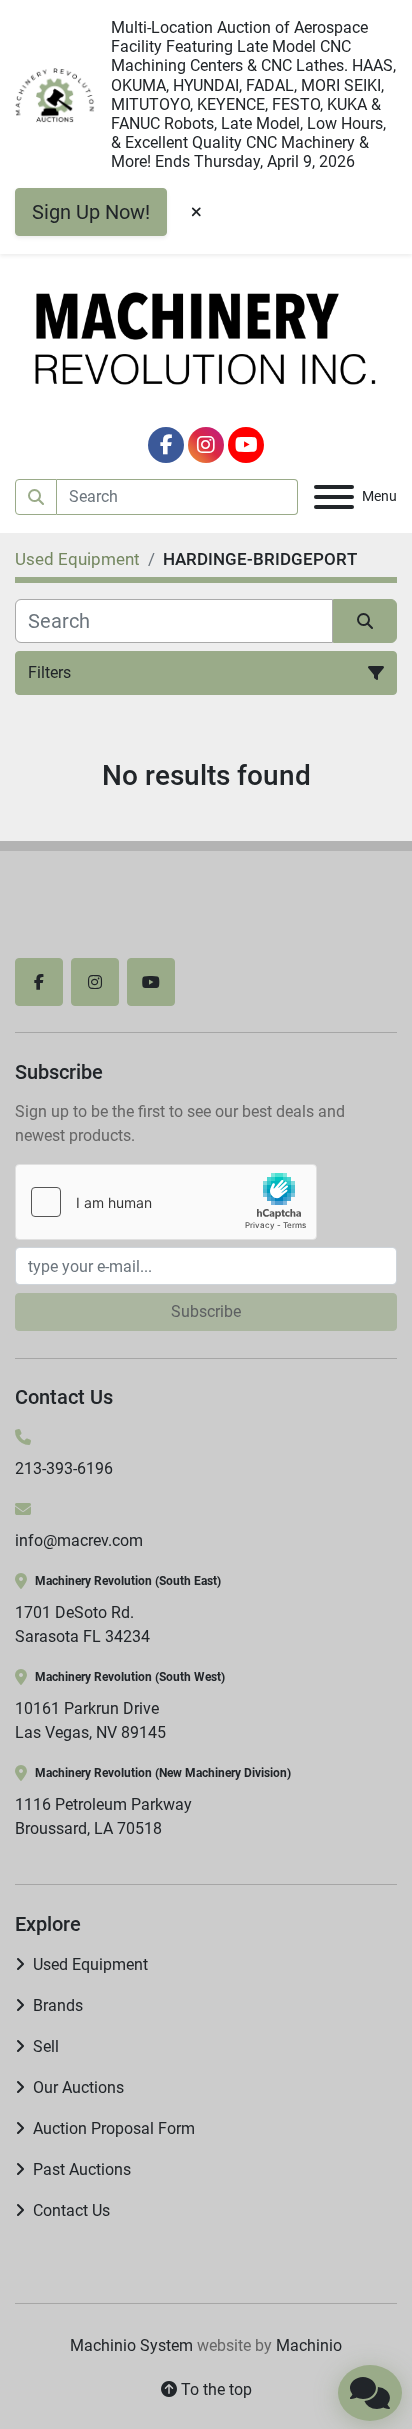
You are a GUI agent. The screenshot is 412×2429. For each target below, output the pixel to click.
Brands (58, 2005)
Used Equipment (90, 1964)
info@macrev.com (79, 1540)
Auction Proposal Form (114, 2128)
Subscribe (206, 1311)
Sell (46, 2046)
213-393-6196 (64, 1468)
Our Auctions (78, 2087)
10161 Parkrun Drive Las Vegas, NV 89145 (90, 1720)
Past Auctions (82, 2169)
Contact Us (71, 2210)
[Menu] (334, 497)
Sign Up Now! (91, 212)
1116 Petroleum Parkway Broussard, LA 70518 (103, 1816)
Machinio (309, 2345)
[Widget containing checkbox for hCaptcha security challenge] (166, 1202)
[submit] (36, 497)
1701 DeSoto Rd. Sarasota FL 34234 (82, 1624)
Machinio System (131, 2345)
